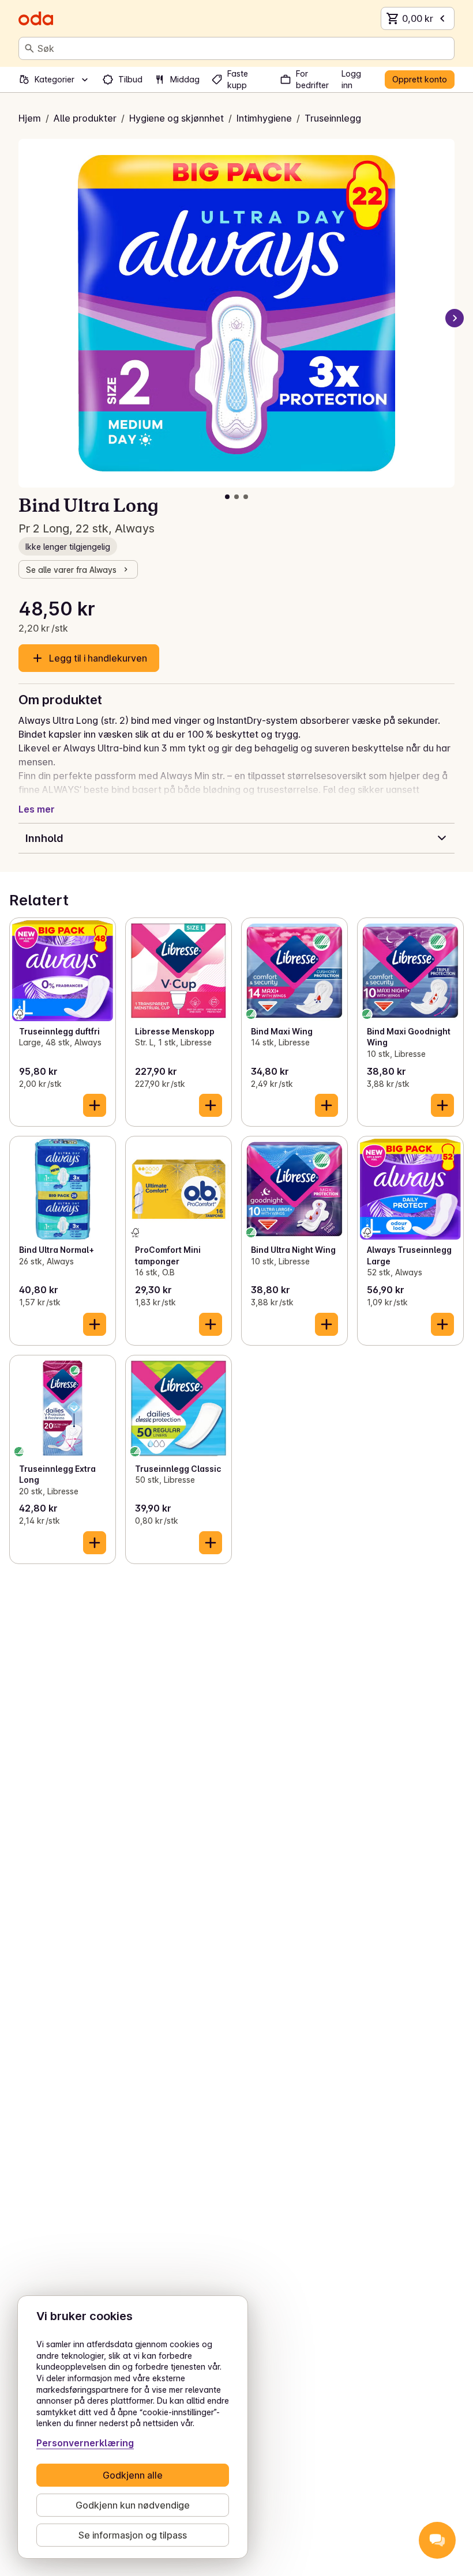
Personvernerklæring (85, 2443)
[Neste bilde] (455, 318)
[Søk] (29, 48)
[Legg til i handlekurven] (95, 1105)
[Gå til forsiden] (36, 18)
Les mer (37, 809)
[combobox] (243, 48)
